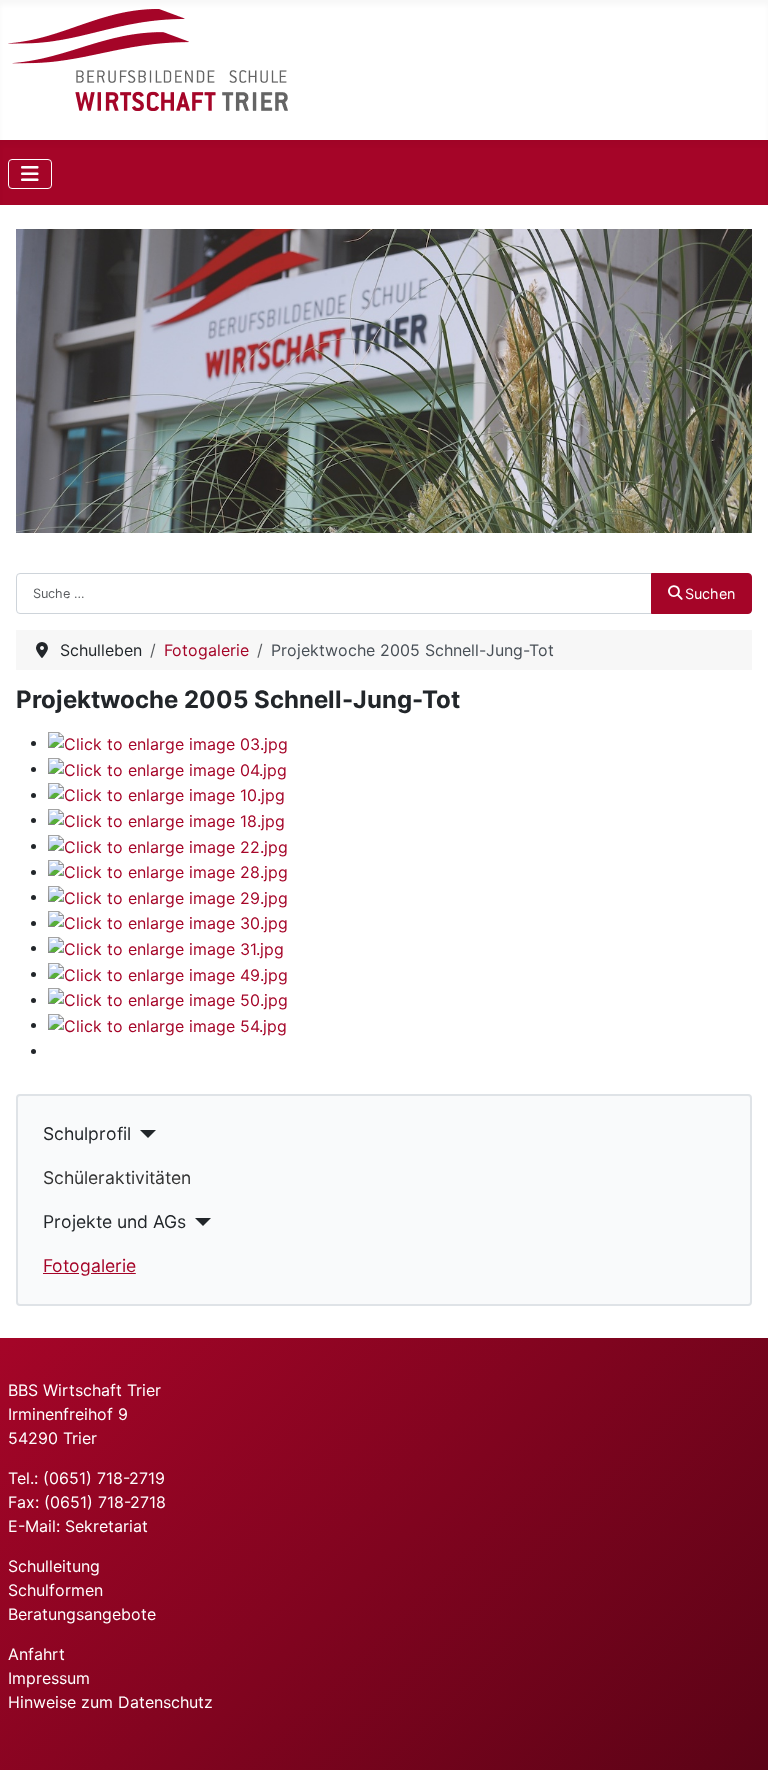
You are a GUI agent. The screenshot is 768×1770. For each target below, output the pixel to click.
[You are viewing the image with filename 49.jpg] (168, 973)
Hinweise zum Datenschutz (110, 1702)
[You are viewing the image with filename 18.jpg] (166, 819)
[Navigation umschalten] (30, 174)
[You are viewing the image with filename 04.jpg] (167, 768)
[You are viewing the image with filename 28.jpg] (168, 871)
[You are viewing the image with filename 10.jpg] (166, 794)
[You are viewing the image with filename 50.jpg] (168, 999)
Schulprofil (87, 1133)
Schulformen (55, 1590)
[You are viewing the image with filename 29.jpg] (168, 896)
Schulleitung (54, 1566)
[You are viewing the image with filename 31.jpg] (166, 947)
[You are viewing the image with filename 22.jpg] (168, 845)
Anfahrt (36, 1654)
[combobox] (334, 593)
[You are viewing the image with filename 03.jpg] (168, 742)
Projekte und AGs (114, 1221)
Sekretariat (106, 1526)
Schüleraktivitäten (117, 1177)
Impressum (49, 1678)
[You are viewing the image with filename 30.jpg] (168, 922)
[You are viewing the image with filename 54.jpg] (167, 1024)
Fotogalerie (89, 1265)
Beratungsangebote (82, 1614)
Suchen (710, 593)
